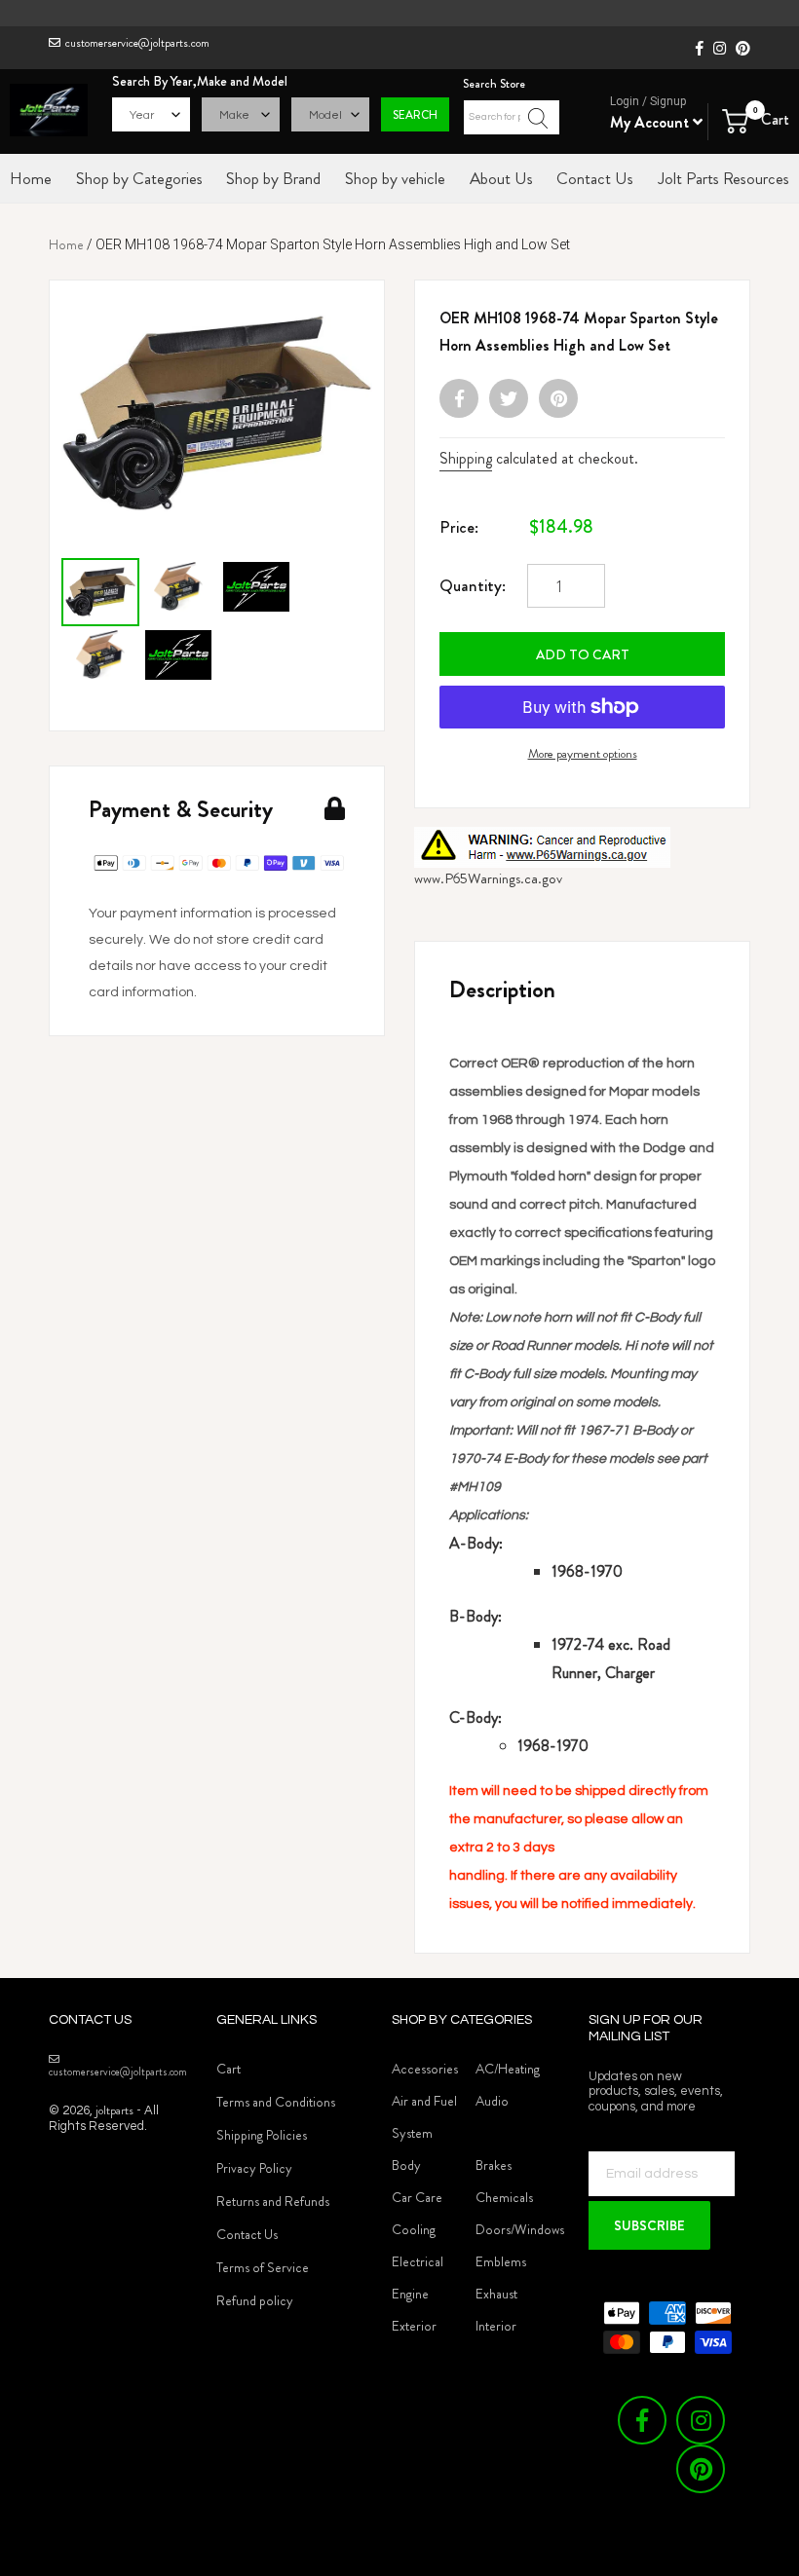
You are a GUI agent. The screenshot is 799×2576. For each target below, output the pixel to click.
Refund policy (255, 2300)
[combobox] (512, 117)
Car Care (417, 2197)
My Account (651, 122)
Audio (492, 2101)
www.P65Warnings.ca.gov (488, 878)
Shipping (466, 458)
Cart (228, 2069)
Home (66, 244)
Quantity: (473, 585)
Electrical (418, 2261)
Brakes (494, 2165)
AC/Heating (508, 2069)
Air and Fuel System (424, 2117)
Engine (410, 2294)
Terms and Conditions (276, 2102)
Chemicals (504, 2197)
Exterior (414, 2326)
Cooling (414, 2229)
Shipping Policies (262, 2135)
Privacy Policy (254, 2168)
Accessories (425, 2069)
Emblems (501, 2261)
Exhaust (496, 2294)
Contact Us (247, 2234)
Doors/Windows (520, 2229)
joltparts (114, 2110)
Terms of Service (263, 2267)
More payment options (583, 753)
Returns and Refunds (273, 2201)
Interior (496, 2326)
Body (406, 2165)
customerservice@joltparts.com (137, 43)
